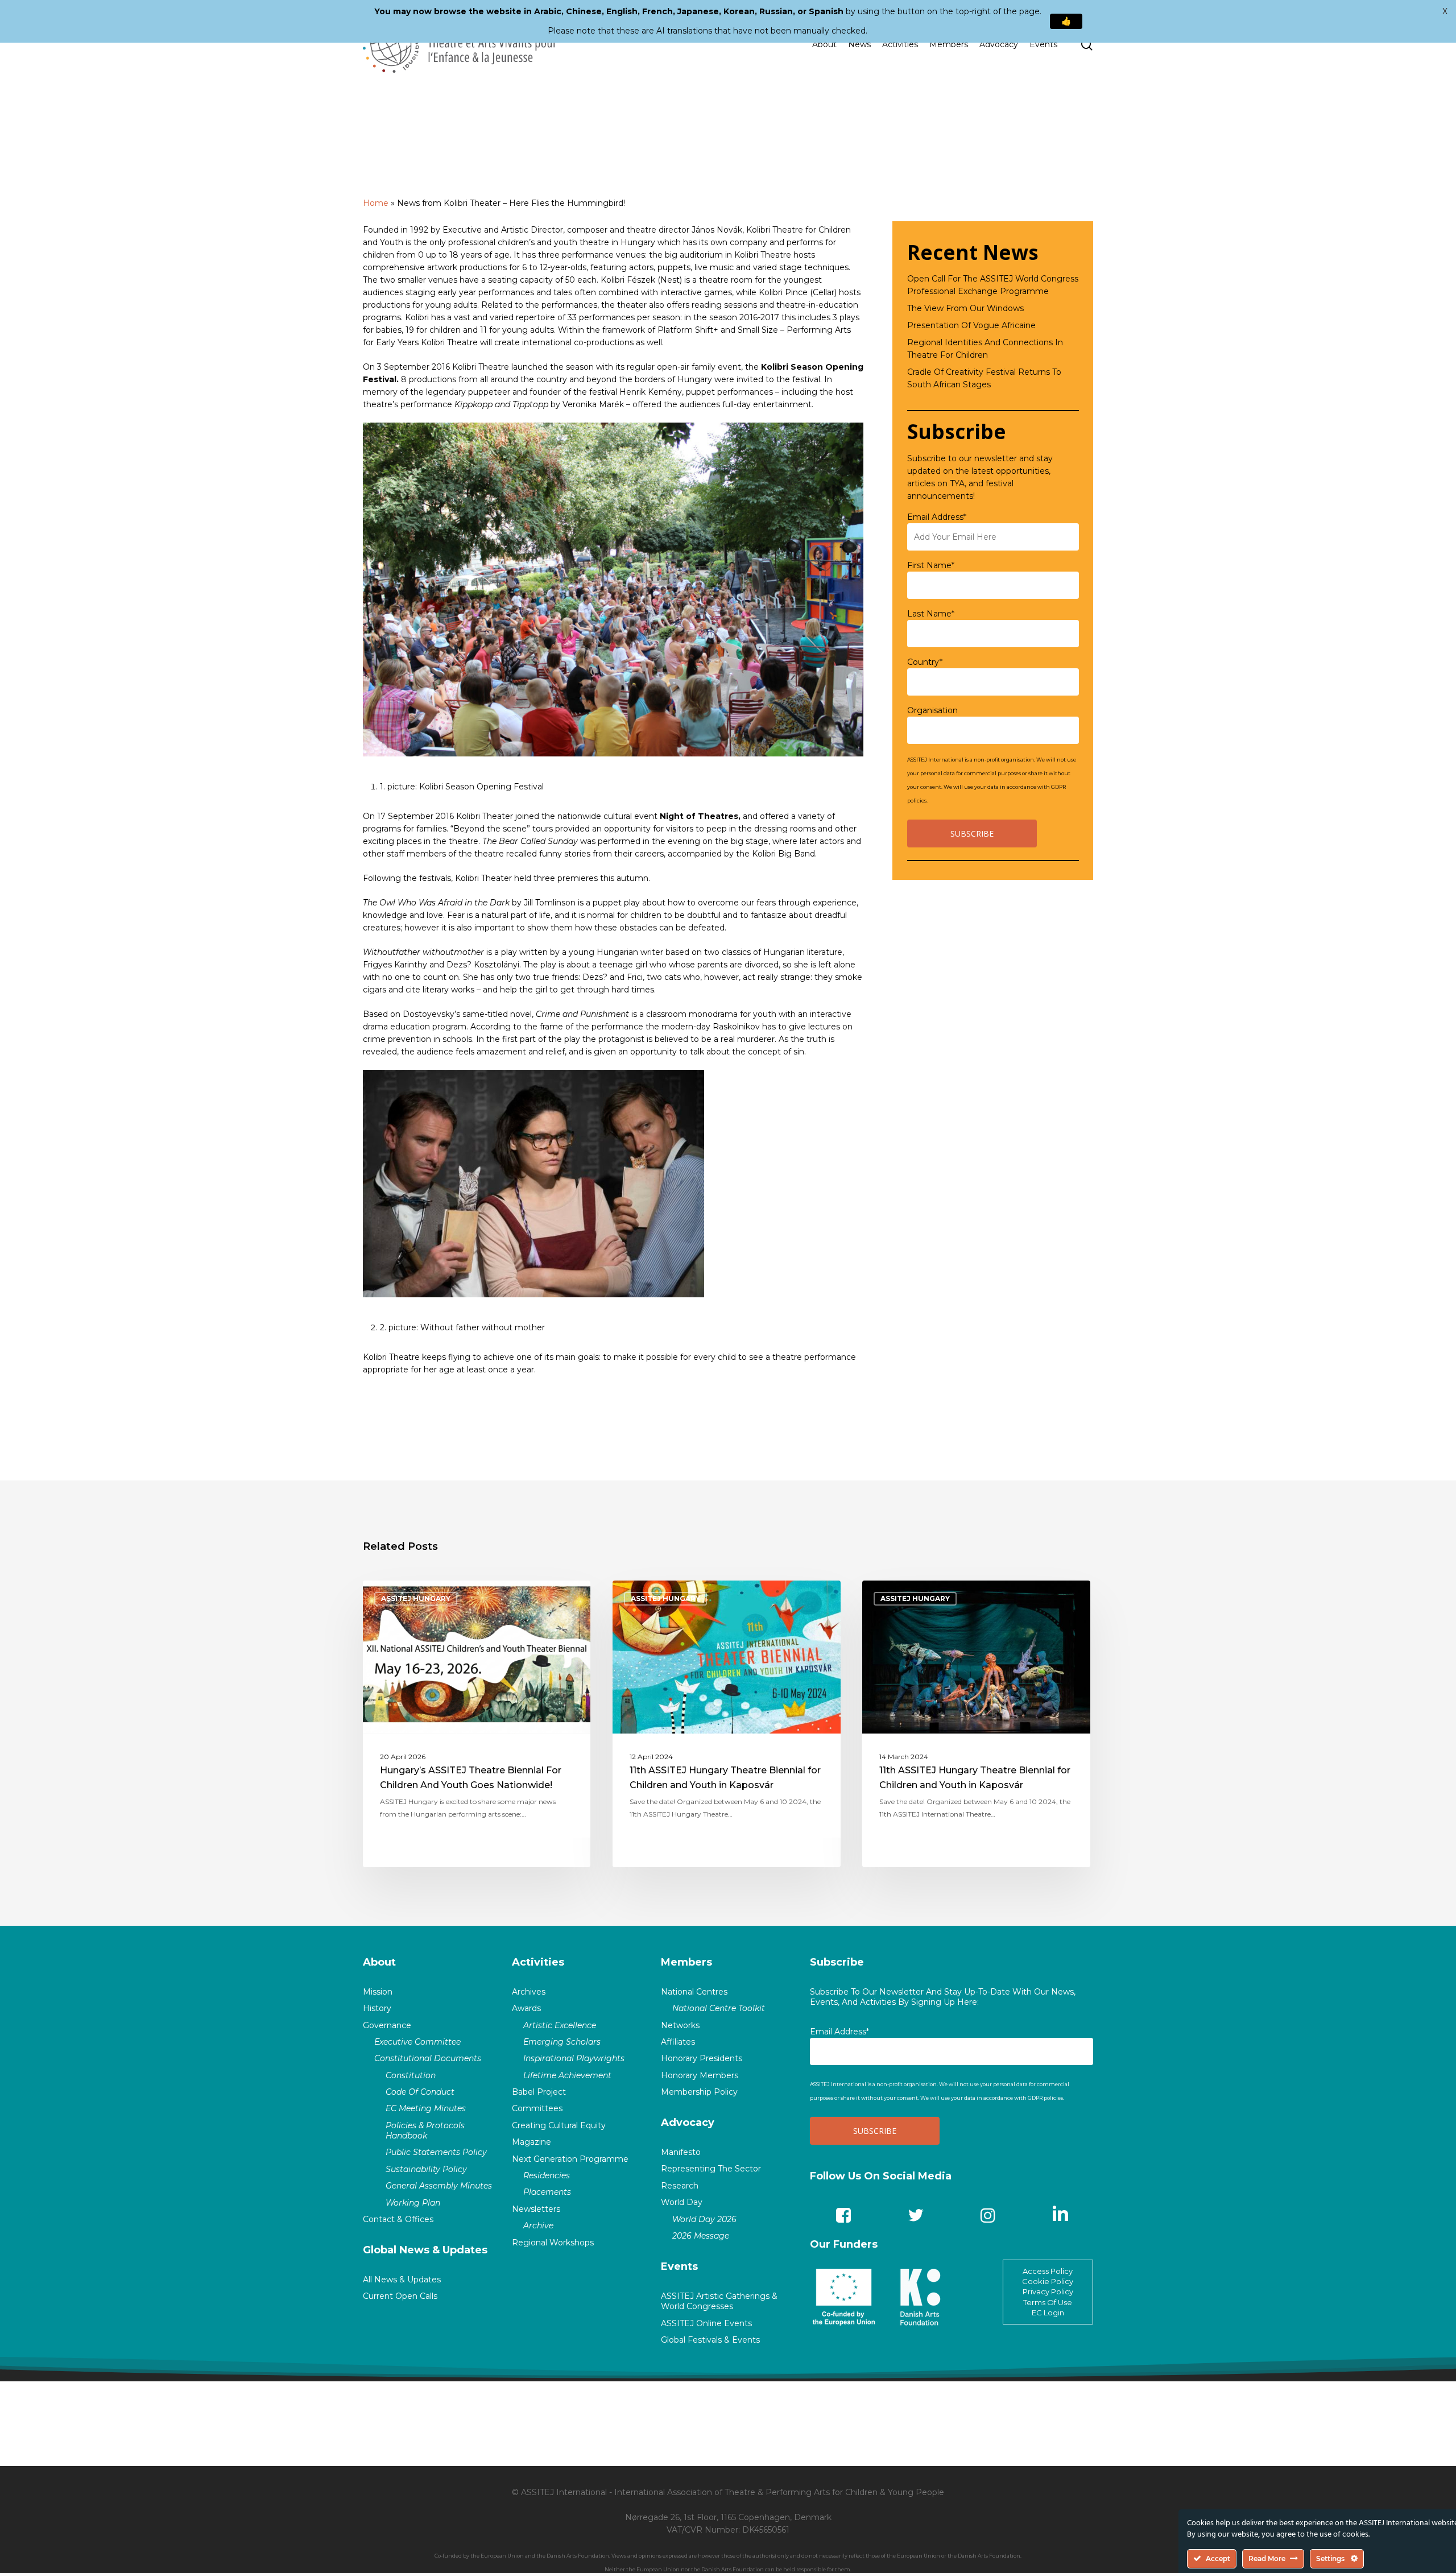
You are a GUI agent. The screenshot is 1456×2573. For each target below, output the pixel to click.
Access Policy (1048, 2271)
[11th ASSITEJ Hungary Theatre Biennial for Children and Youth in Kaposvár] (727, 1724)
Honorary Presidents (702, 2058)
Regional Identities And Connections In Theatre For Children (985, 349)
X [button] (1445, 11)
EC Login (1048, 2313)
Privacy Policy (1048, 2291)
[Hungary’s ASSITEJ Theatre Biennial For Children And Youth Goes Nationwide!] (477, 1724)
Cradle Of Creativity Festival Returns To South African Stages (984, 378)
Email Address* (937, 517)
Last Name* (931, 614)
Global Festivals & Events (710, 2340)
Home (376, 203)
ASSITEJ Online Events (706, 2323)
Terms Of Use (1048, 2302)
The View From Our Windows (965, 308)
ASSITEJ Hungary (416, 1598)
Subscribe (837, 1962)
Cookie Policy (1048, 2281)
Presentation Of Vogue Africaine (971, 325)
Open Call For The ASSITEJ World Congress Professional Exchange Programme (993, 285)
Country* (925, 662)
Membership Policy (699, 2092)
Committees (537, 2108)
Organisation (932, 710)
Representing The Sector (711, 2169)
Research (680, 2186)
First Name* (931, 565)
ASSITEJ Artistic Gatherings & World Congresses (719, 2301)
